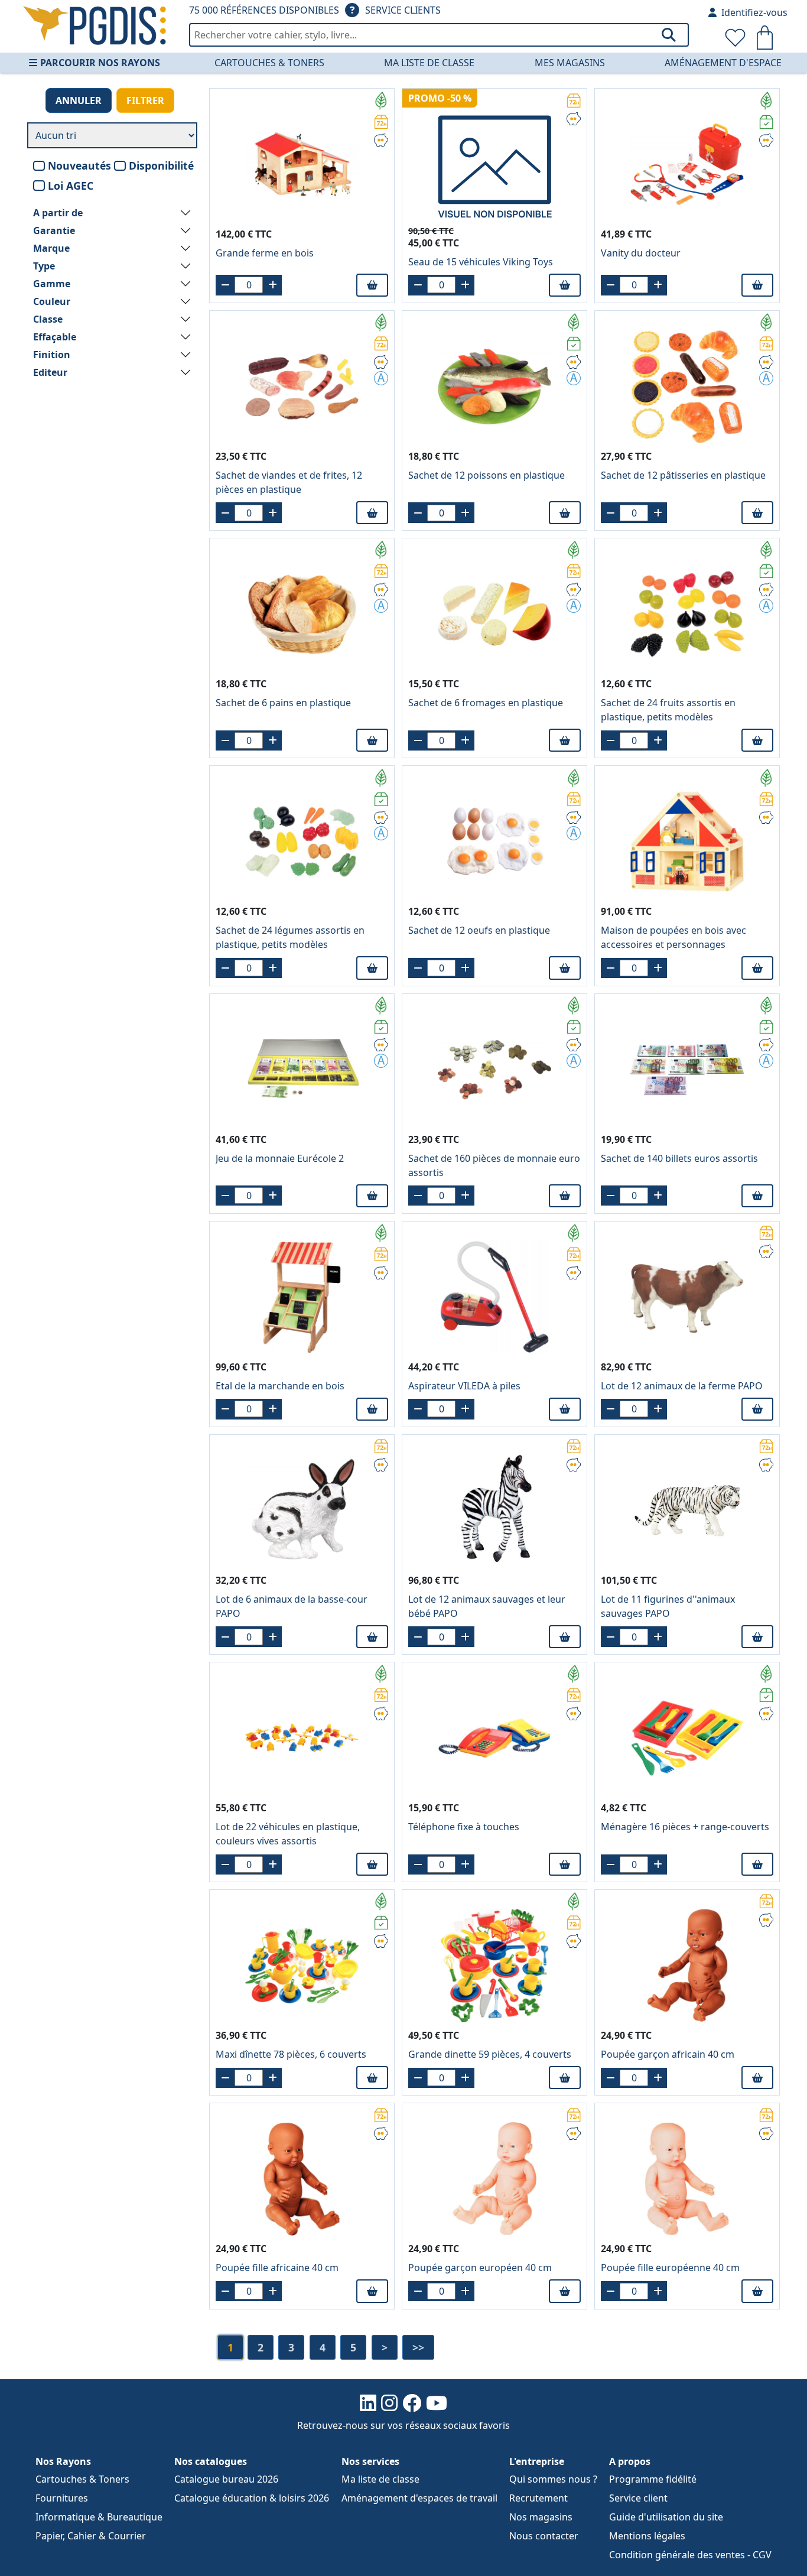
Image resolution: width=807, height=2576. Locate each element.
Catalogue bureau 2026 (226, 2479)
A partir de (58, 213)
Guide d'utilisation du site (666, 2517)
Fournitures (62, 2498)
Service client (638, 2498)
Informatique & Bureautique (99, 2517)
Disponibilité (161, 165)
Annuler (79, 100)
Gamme (52, 284)
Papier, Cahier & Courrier (91, 2536)
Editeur (50, 372)
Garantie (54, 230)
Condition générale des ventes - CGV (690, 2555)
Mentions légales (647, 2536)
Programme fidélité (653, 2479)
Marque (51, 248)
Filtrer (145, 100)
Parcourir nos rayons (100, 63)
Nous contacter (544, 2536)
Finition (52, 355)
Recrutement (538, 2498)
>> (418, 2347)
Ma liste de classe (429, 63)
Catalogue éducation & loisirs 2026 (252, 2498)
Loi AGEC (71, 186)
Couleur (52, 301)
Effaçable (55, 337)
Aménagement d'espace (723, 63)
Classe (48, 319)
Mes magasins (570, 63)
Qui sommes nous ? (553, 2479)
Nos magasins (541, 2517)
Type (44, 266)
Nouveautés (79, 165)
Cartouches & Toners (269, 63)
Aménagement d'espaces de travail (419, 2498)
